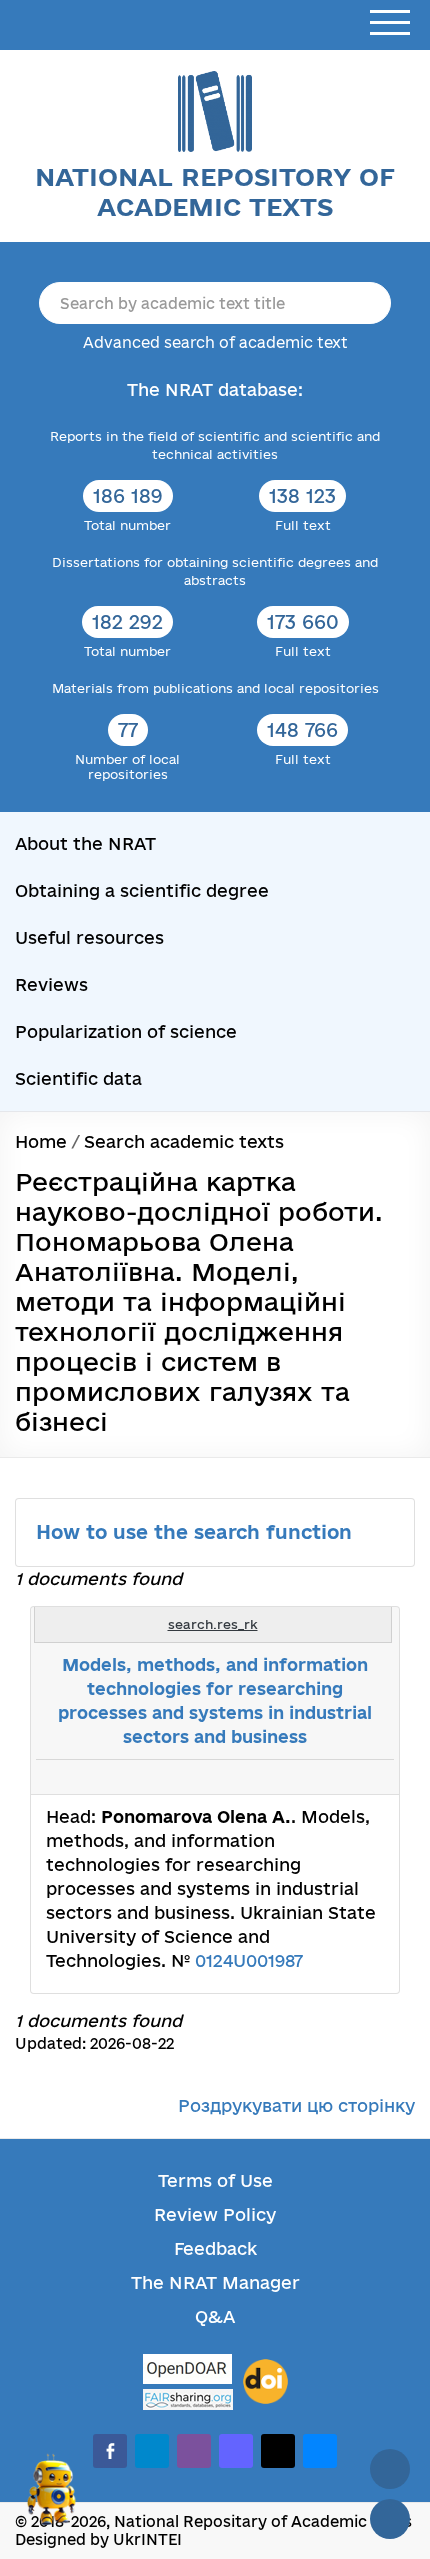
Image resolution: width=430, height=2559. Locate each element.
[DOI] (265, 2382)
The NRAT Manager (215, 2282)
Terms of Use (215, 2180)
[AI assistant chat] (52, 2498)
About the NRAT (85, 843)
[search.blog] (368, 1777)
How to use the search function (197, 1532)
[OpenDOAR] (188, 2371)
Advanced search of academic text (215, 342)
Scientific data (78, 1078)
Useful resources (89, 937)
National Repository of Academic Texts (215, 191)
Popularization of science (126, 1031)
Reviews (51, 984)
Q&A (215, 2316)
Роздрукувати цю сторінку (296, 2105)
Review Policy (215, 2214)
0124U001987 (249, 1960)
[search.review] (346, 1777)
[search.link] (324, 1777)
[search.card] (302, 1777)
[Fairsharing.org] (188, 2399)
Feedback (215, 2248)
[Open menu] (390, 23)
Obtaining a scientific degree (142, 890)
